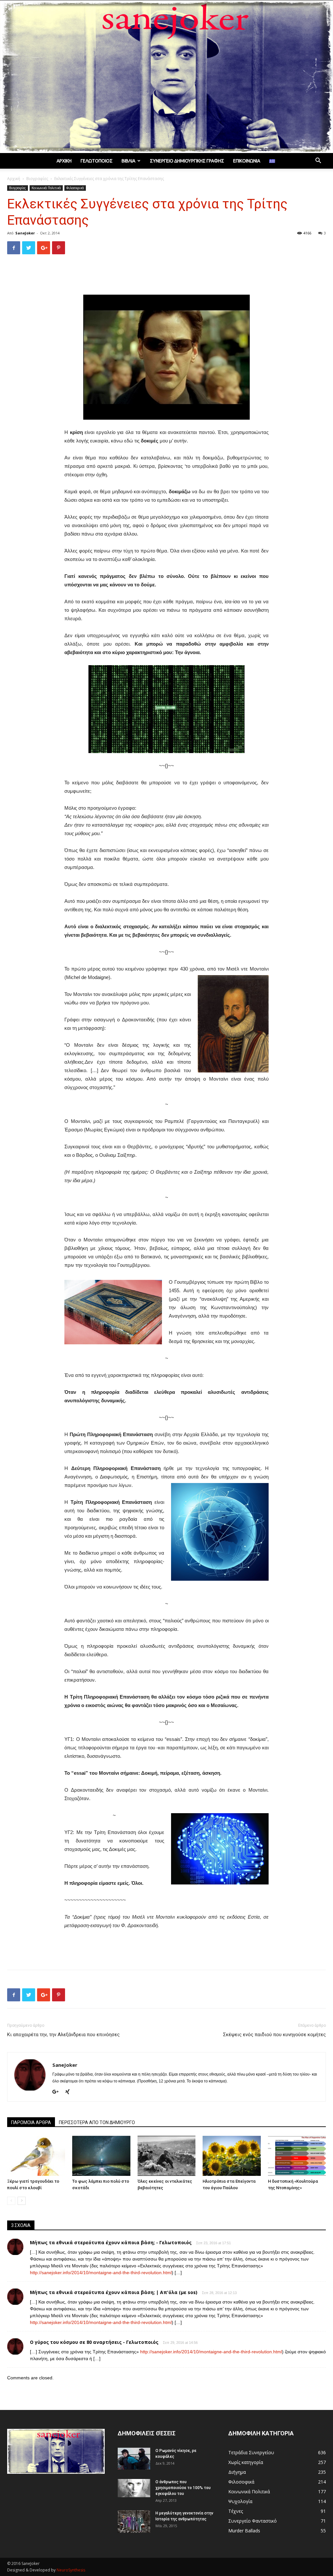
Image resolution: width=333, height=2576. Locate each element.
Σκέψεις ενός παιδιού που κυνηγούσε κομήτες (274, 2035)
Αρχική (64, 161)
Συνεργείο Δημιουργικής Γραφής (187, 161)
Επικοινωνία (247, 161)
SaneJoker (25, 233)
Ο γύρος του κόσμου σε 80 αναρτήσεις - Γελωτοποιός (94, 2342)
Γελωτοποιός (97, 161)
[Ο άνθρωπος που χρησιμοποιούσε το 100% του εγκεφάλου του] (134, 2488)
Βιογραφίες (37, 179)
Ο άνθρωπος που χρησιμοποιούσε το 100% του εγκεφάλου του (183, 2488)
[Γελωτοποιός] (166, 77)
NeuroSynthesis (71, 2570)
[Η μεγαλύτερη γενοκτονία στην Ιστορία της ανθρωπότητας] (134, 2521)
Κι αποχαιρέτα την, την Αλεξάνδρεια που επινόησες (63, 2035)
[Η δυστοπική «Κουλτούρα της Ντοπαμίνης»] (297, 2156)
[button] (318, 161)
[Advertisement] (166, 276)
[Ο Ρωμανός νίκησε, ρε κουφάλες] (134, 2459)
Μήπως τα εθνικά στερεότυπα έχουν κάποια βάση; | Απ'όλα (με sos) (114, 2292)
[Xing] (70, 2092)
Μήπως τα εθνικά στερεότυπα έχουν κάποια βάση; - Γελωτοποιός (111, 2242)
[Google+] (58, 2092)
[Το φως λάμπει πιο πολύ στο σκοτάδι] (101, 2156)
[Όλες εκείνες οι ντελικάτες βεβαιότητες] (166, 2156)
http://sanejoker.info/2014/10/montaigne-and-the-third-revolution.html (101, 2273)
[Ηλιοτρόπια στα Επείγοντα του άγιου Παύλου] (232, 2156)
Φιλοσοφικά (75, 188)
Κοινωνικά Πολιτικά (46, 188)
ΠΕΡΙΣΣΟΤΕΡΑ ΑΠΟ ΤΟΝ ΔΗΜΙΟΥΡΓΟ (97, 2122)
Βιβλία (128, 161)
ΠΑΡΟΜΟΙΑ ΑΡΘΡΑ (31, 2122)
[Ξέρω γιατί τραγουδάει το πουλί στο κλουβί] (36, 2156)
